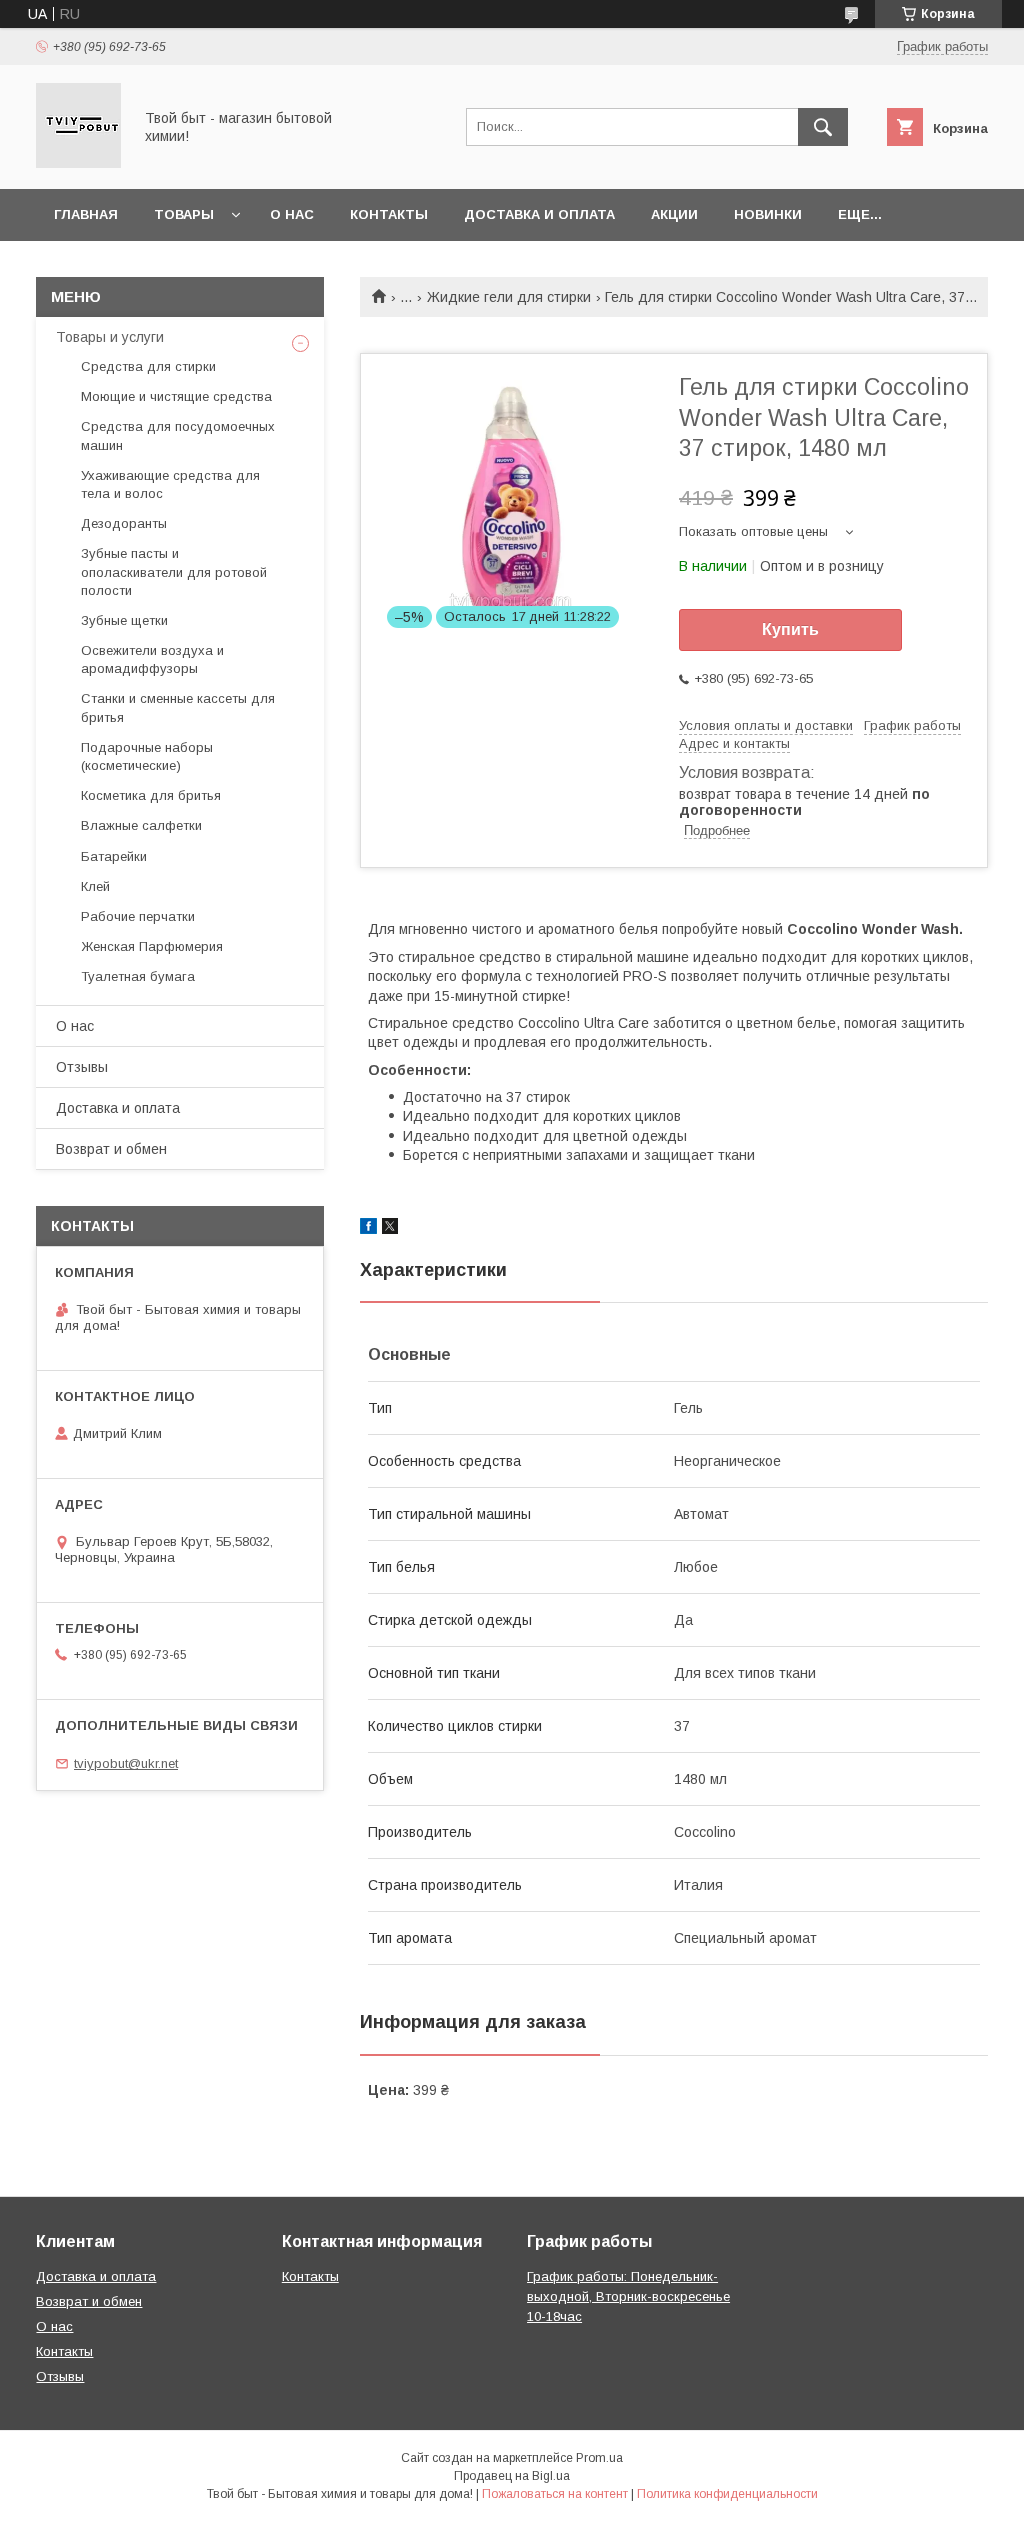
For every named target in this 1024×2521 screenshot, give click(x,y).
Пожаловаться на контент (555, 2494)
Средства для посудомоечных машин (178, 435)
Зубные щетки (124, 620)
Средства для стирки (148, 366)
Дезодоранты (124, 523)
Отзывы (82, 1067)
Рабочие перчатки (138, 916)
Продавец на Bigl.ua (512, 2476)
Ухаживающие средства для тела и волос (170, 484)
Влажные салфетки (141, 825)
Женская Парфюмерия (152, 946)
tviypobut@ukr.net (126, 1763)
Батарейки (114, 856)
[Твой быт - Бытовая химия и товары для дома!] (78, 163)
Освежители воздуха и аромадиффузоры (152, 659)
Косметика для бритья (151, 795)
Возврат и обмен (111, 1149)
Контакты (389, 214)
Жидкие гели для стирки (509, 297)
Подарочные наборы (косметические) (147, 756)
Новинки (768, 214)
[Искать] (823, 127)
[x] (390, 1229)
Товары (184, 214)
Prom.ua (599, 2458)
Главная (86, 214)
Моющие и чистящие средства (176, 396)
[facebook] (368, 1229)
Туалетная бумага (138, 976)
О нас (292, 214)
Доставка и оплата (539, 214)
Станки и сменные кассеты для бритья (178, 707)
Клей (95, 886)
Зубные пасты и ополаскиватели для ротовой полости (174, 571)
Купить (790, 629)
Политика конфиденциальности (727, 2494)
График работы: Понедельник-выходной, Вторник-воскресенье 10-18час (628, 2296)
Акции (674, 214)
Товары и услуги (110, 337)
